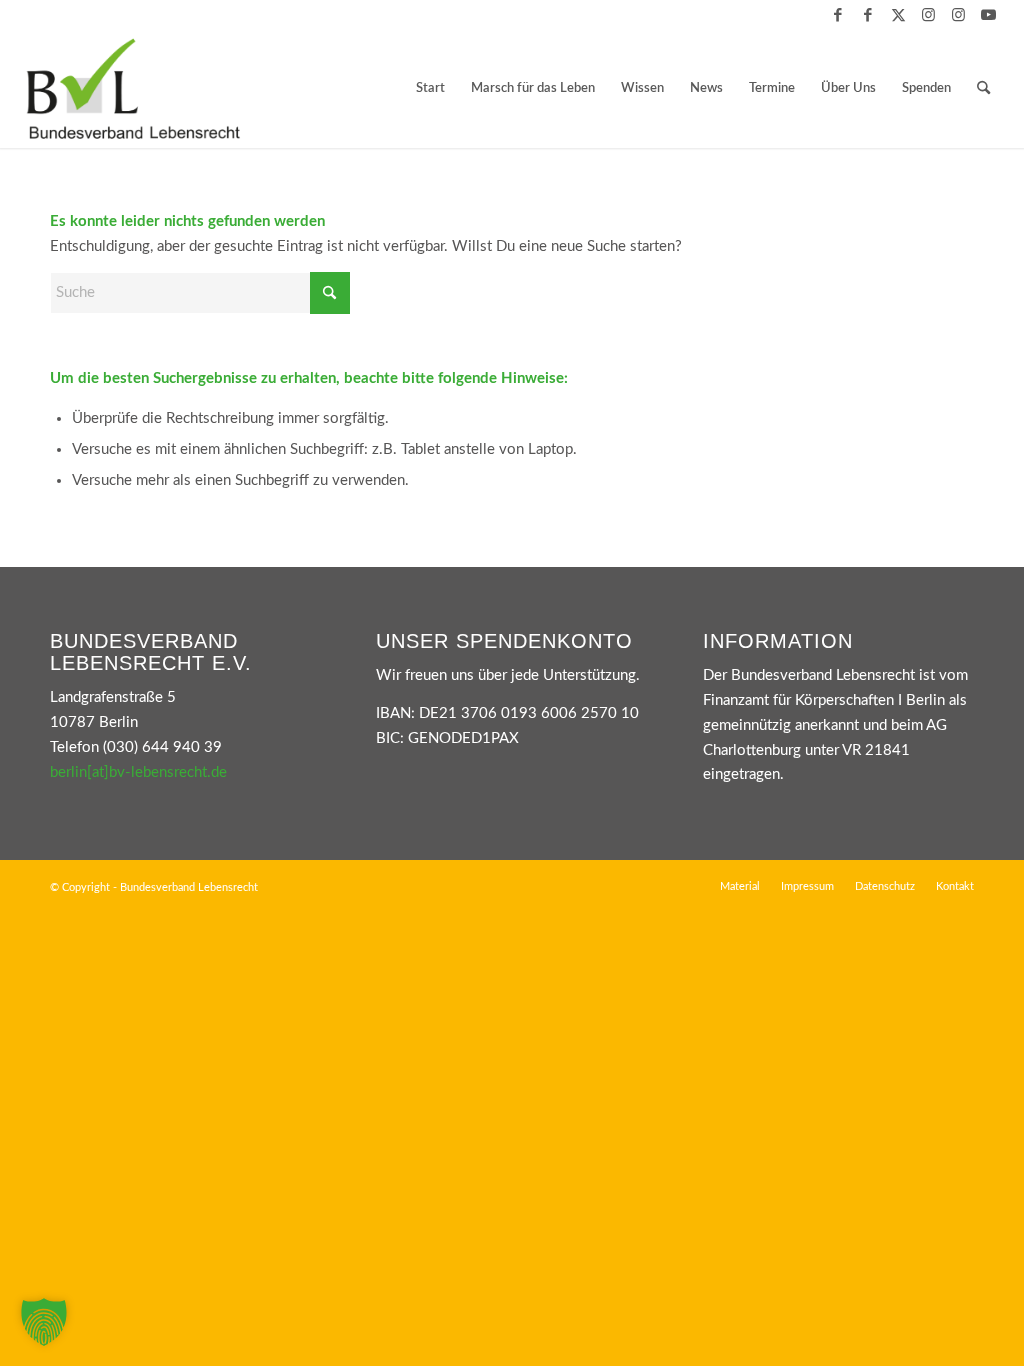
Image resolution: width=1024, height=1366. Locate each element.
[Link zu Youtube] (989, 15)
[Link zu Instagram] (928, 15)
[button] (44, 1322)
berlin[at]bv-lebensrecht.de (138, 772)
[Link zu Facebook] (838, 15)
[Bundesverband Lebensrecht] (133, 89)
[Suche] (983, 89)
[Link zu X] (898, 15)
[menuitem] (430, 89)
